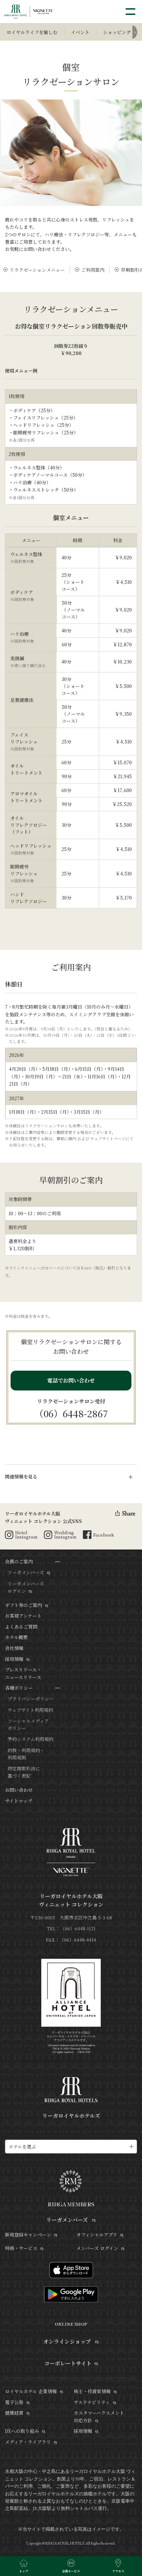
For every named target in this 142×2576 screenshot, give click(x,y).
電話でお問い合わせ (71, 1380)
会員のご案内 (19, 1561)
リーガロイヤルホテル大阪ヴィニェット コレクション (71, 1900)
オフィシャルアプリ (97, 2234)
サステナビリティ (92, 2402)
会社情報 (14, 1648)
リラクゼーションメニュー (37, 270)
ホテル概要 (16, 1637)
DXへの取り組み (22, 2431)
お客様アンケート (23, 1616)
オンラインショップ (68, 2341)
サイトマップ (18, 1801)
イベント (80, 32)
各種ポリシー (19, 1688)
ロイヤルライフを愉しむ (32, 32)
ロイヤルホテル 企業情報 (31, 2391)
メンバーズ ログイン (97, 2248)
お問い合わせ (19, 1790)
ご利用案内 (93, 270)
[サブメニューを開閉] (57, 1562)
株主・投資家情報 (92, 2391)
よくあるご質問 (21, 1627)
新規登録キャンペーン (28, 2234)
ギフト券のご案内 (23, 1605)
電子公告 (14, 2402)
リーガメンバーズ (26, 1572)
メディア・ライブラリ (28, 2442)
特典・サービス (21, 2248)
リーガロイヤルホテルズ (71, 2116)
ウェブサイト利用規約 (30, 1710)
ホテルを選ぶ (22, 2147)
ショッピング (117, 32)
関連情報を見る (21, 1476)
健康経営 (14, 2413)
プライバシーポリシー (31, 1699)
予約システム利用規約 (31, 1739)
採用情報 (14, 1659)
